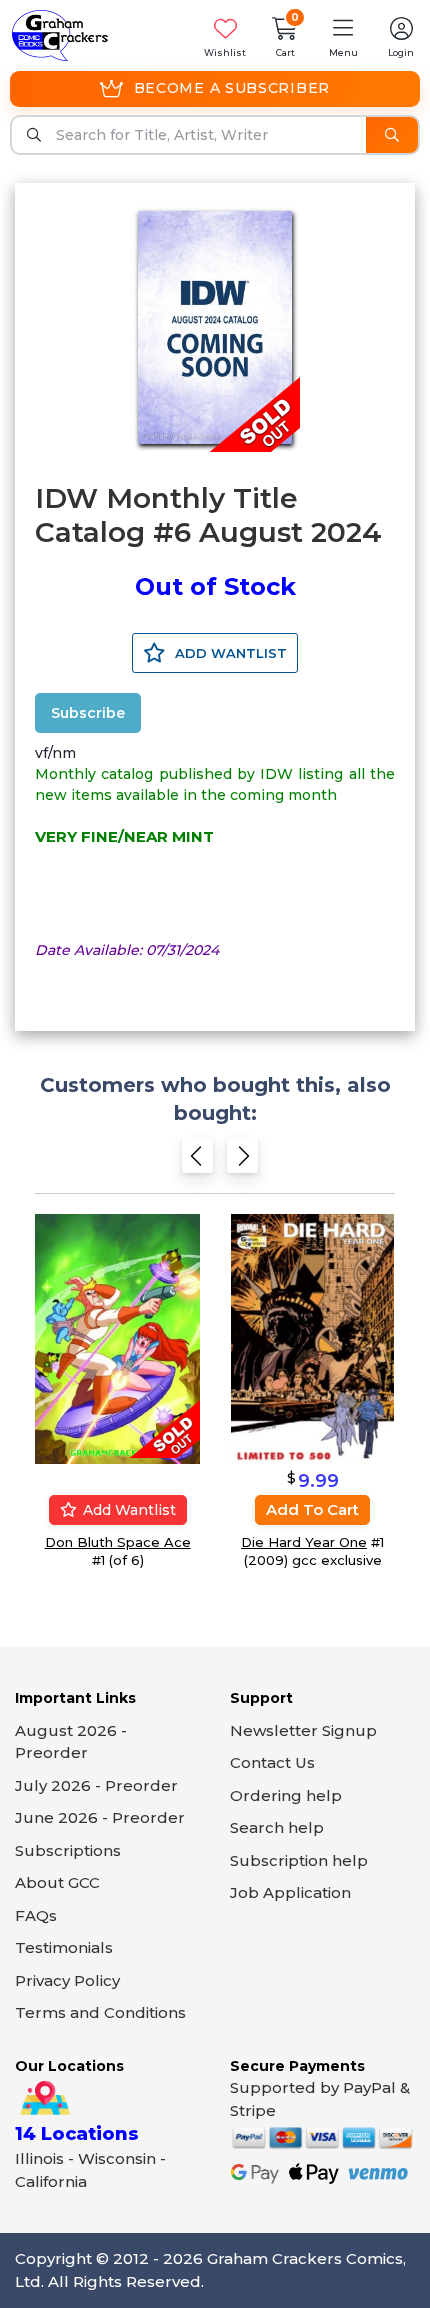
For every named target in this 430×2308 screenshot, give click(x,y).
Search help (277, 1827)
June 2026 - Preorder (100, 1817)
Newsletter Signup (303, 1730)
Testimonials (64, 1947)
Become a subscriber (232, 88)
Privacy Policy (67, 1980)
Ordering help (286, 1795)
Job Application (290, 1892)
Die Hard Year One (304, 1542)
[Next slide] (242, 1159)
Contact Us (272, 1762)
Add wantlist (127, 1510)
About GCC (57, 1882)
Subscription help (299, 1860)
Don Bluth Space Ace (118, 1542)
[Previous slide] (197, 1159)
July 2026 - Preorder (96, 1785)
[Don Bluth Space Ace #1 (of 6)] (117, 1337)
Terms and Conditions (100, 2012)
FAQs (36, 1915)
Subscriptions (68, 1850)
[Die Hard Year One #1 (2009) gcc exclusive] (312, 1337)
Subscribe (88, 713)
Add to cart (312, 1509)
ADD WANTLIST (229, 653)
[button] (343, 35)
